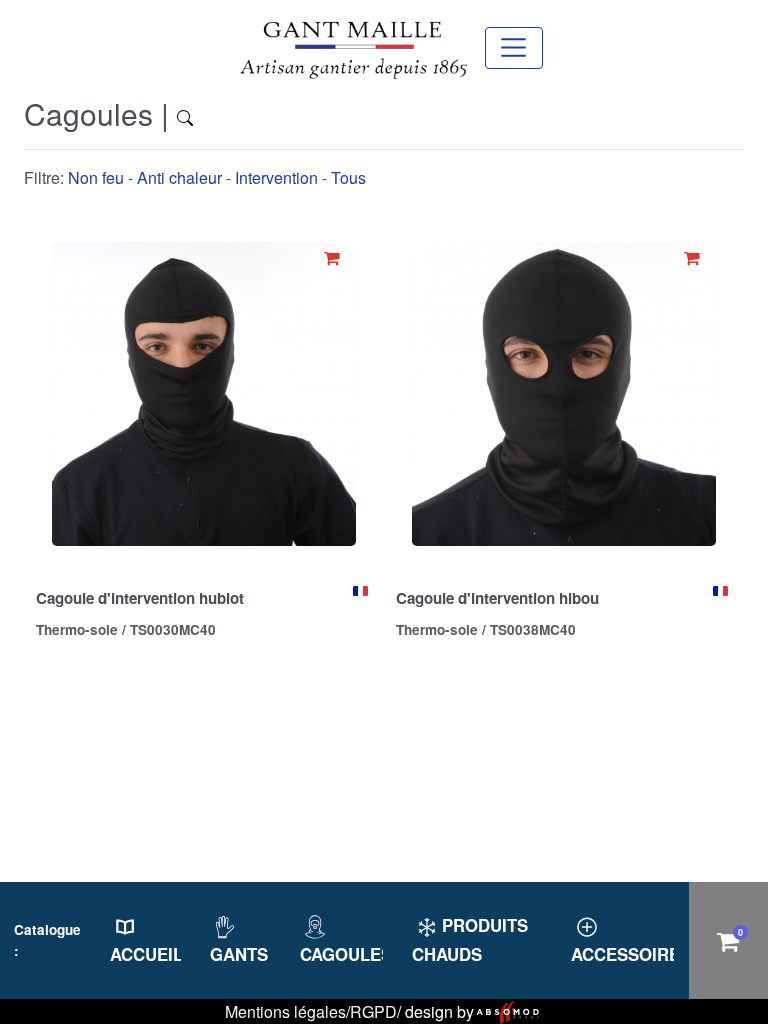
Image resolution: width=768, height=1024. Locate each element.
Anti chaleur (179, 177)
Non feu (96, 177)
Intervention (276, 177)
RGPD (373, 1011)
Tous (348, 177)
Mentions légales (285, 1011)
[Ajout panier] (331, 257)
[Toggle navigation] (513, 47)
